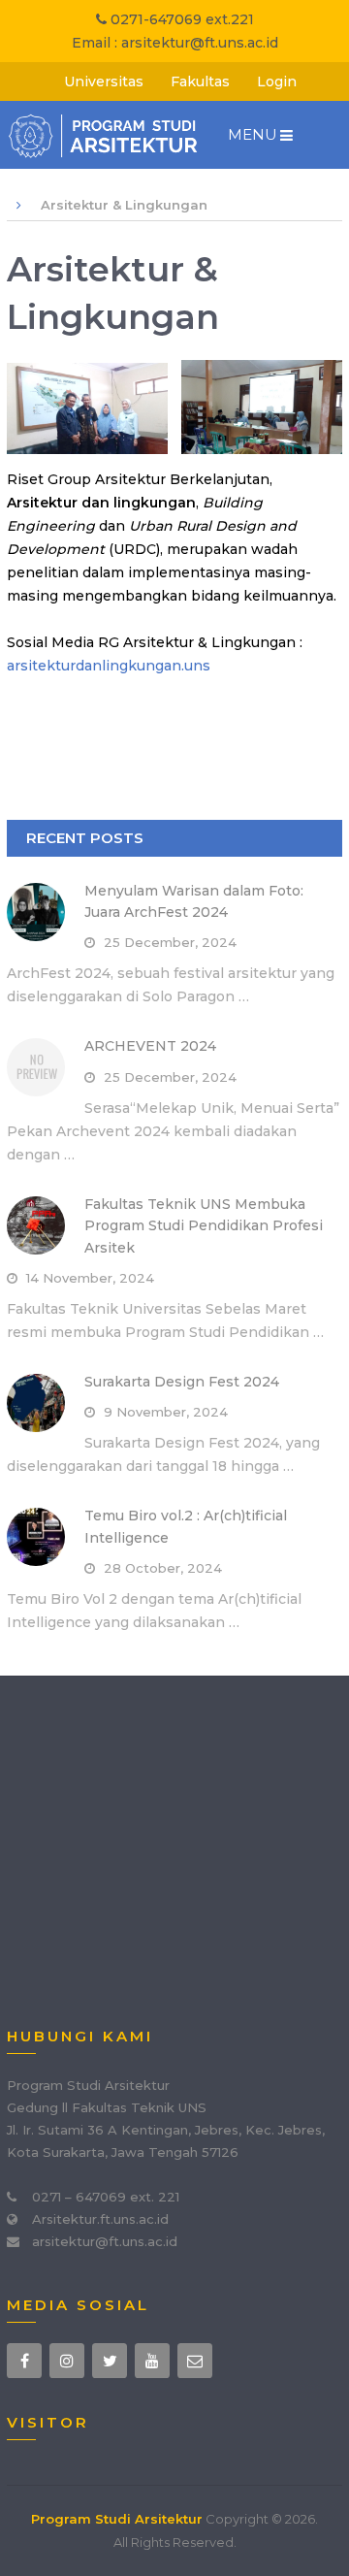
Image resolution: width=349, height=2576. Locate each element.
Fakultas (200, 82)
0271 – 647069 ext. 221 (106, 2197)
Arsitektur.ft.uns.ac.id (100, 2219)
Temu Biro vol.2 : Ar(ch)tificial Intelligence (186, 1526)
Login (277, 82)
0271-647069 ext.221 (180, 19)
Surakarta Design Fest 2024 (182, 1382)
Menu (253, 134)
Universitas (104, 82)
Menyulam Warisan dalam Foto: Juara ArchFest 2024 (194, 901)
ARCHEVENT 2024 (150, 1046)
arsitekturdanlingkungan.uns (109, 666)
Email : (96, 43)
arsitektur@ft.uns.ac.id (200, 43)
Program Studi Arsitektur (117, 2519)
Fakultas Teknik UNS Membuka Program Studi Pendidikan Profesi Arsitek (204, 1226)
